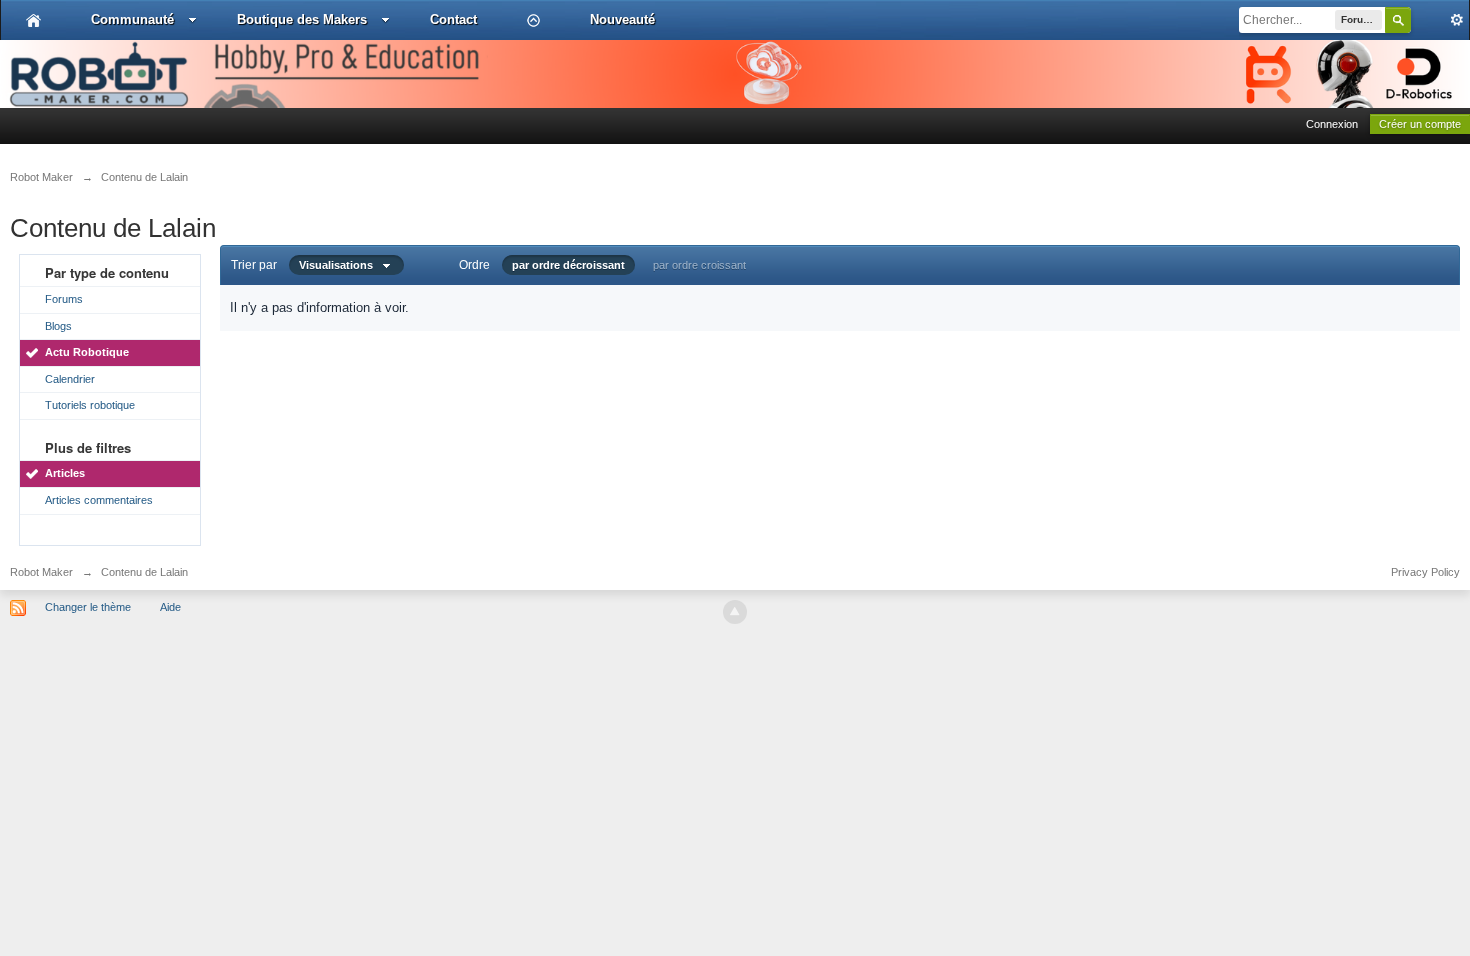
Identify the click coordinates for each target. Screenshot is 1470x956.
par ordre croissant (699, 265)
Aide (170, 607)
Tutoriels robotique (90, 405)
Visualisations (340, 265)
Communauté (132, 19)
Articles (65, 473)
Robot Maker (41, 572)
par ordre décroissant (568, 265)
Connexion (1332, 124)
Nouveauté (622, 19)
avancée (1440, 20)
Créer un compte (1420, 124)
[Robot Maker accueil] (33, 20)
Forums (64, 299)
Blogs (58, 326)
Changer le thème (88, 607)
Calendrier (70, 379)
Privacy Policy (1425, 572)
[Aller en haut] (735, 612)
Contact (453, 19)
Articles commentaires (99, 500)
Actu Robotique (87, 352)
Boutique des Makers (302, 19)
